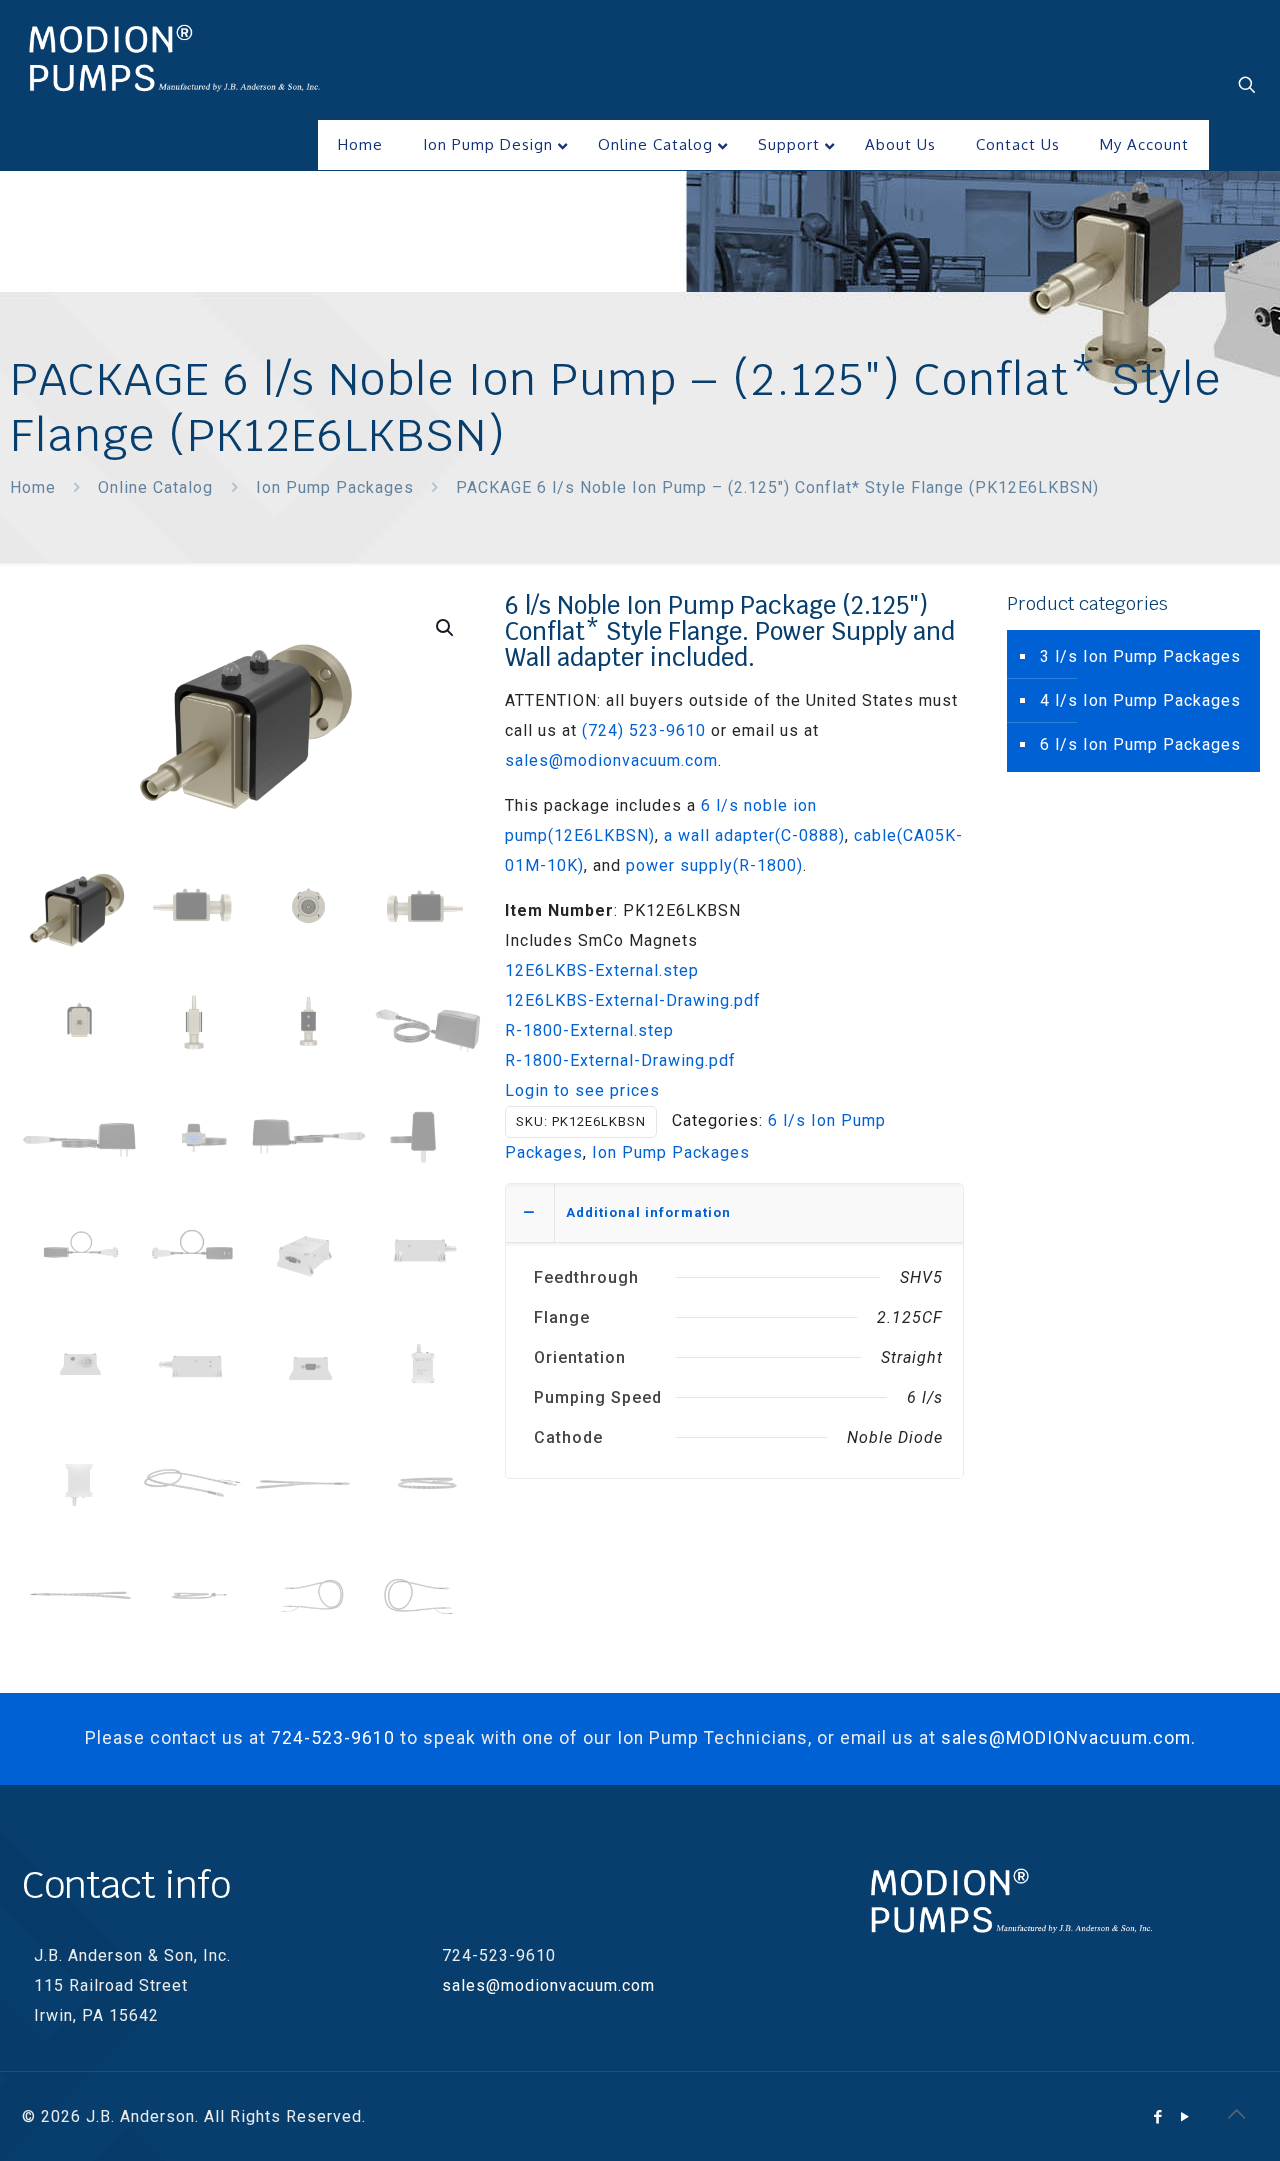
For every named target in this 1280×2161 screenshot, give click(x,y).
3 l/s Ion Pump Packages (1140, 656)
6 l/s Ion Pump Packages (1140, 744)
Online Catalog (155, 487)
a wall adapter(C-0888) (754, 835)
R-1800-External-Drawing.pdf (620, 1060)
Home (33, 487)
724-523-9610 (333, 1738)
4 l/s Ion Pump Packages (1140, 700)
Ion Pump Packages (335, 487)
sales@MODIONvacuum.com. (1068, 1738)
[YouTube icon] (1185, 2117)
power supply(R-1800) (714, 865)
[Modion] (175, 60)
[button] (446, 628)
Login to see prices (582, 1090)
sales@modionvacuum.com (611, 760)
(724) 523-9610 (644, 730)
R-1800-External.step (589, 1030)
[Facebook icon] (1158, 2117)
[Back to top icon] (1237, 2114)
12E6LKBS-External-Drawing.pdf (633, 1000)
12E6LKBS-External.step (602, 970)
